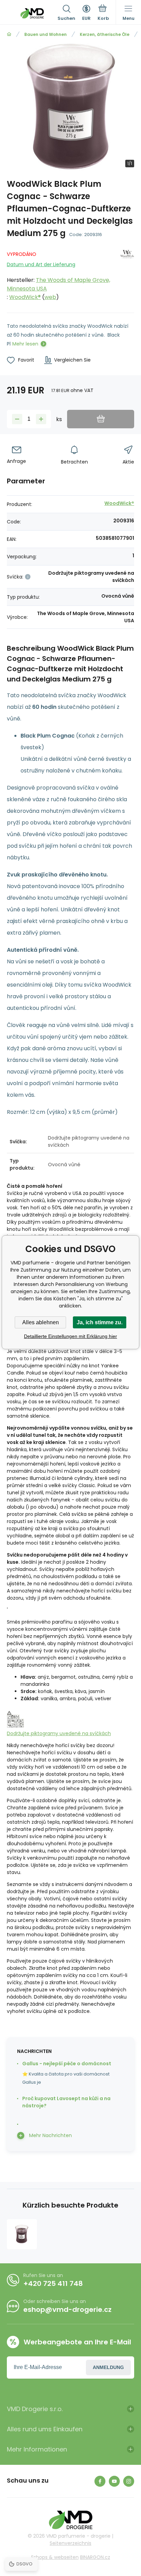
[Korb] (103, 13)
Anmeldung (108, 2367)
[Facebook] (100, 2481)
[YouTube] (114, 2481)
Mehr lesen (25, 344)
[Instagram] (129, 2481)
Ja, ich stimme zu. (100, 1322)
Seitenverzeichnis (70, 2543)
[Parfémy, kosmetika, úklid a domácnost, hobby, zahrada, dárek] (9, 34)
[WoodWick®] (127, 274)
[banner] (32, 13)
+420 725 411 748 (53, 2284)
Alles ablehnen (41, 1322)
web (50, 297)
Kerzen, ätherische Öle (105, 34)
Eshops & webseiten (55, 2557)
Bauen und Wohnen (46, 34)
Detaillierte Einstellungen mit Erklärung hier (70, 1336)
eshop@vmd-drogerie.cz (67, 2310)
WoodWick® (25, 297)
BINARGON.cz (95, 2557)
